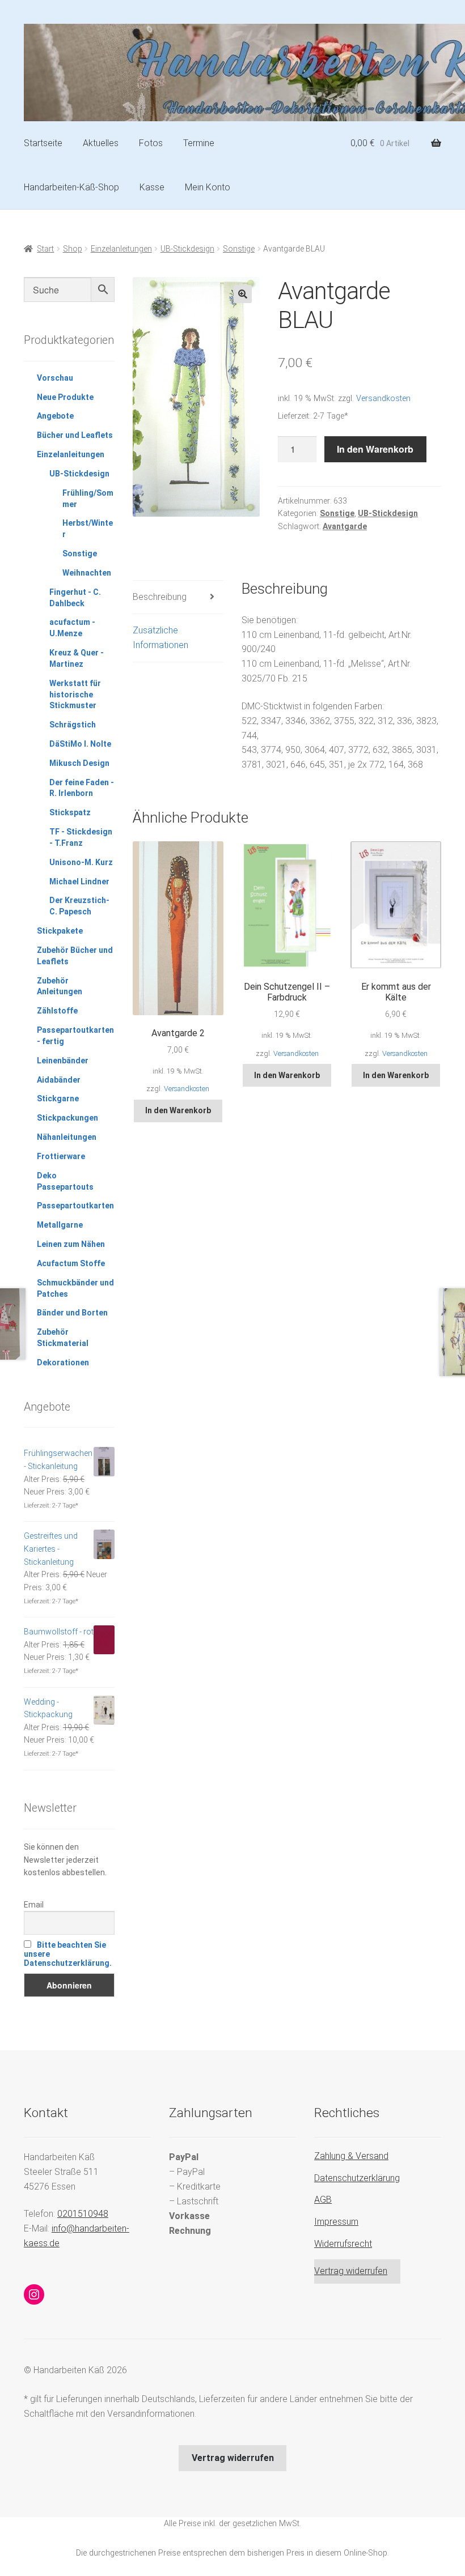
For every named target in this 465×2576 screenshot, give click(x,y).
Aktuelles (101, 143)
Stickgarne (58, 1098)
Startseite (43, 143)
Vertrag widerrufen (351, 2271)
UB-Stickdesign (187, 249)
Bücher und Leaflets (75, 435)
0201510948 (83, 2214)
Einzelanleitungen (121, 249)
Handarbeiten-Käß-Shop (71, 187)
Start (45, 249)
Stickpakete (60, 931)
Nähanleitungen (67, 1137)
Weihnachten (87, 573)
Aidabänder (59, 1080)
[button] (243, 294)
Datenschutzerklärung (357, 2178)
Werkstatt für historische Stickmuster (75, 695)
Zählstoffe (57, 1011)
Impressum (336, 2222)
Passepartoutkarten (75, 1206)
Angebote (55, 416)
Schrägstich (73, 725)
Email (34, 1905)
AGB (323, 2200)
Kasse (152, 187)
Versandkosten (383, 399)
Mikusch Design (79, 763)
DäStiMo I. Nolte (80, 744)
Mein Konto (208, 187)
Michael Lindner (79, 882)
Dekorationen (63, 1362)
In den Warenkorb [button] (178, 1110)
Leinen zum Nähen (71, 1244)
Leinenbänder (63, 1061)
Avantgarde (345, 526)
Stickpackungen (67, 1118)
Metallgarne (60, 1225)
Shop (73, 249)
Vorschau (55, 378)
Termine (199, 143)
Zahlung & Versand (351, 2156)
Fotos (151, 143)
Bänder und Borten (72, 1313)
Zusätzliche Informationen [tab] (160, 638)
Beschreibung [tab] (160, 597)
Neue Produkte (65, 397)
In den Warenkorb (375, 449)
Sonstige (239, 249)
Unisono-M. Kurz (81, 862)
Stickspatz (70, 812)
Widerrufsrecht (343, 2244)
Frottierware (61, 1156)
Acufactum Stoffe (71, 1263)
